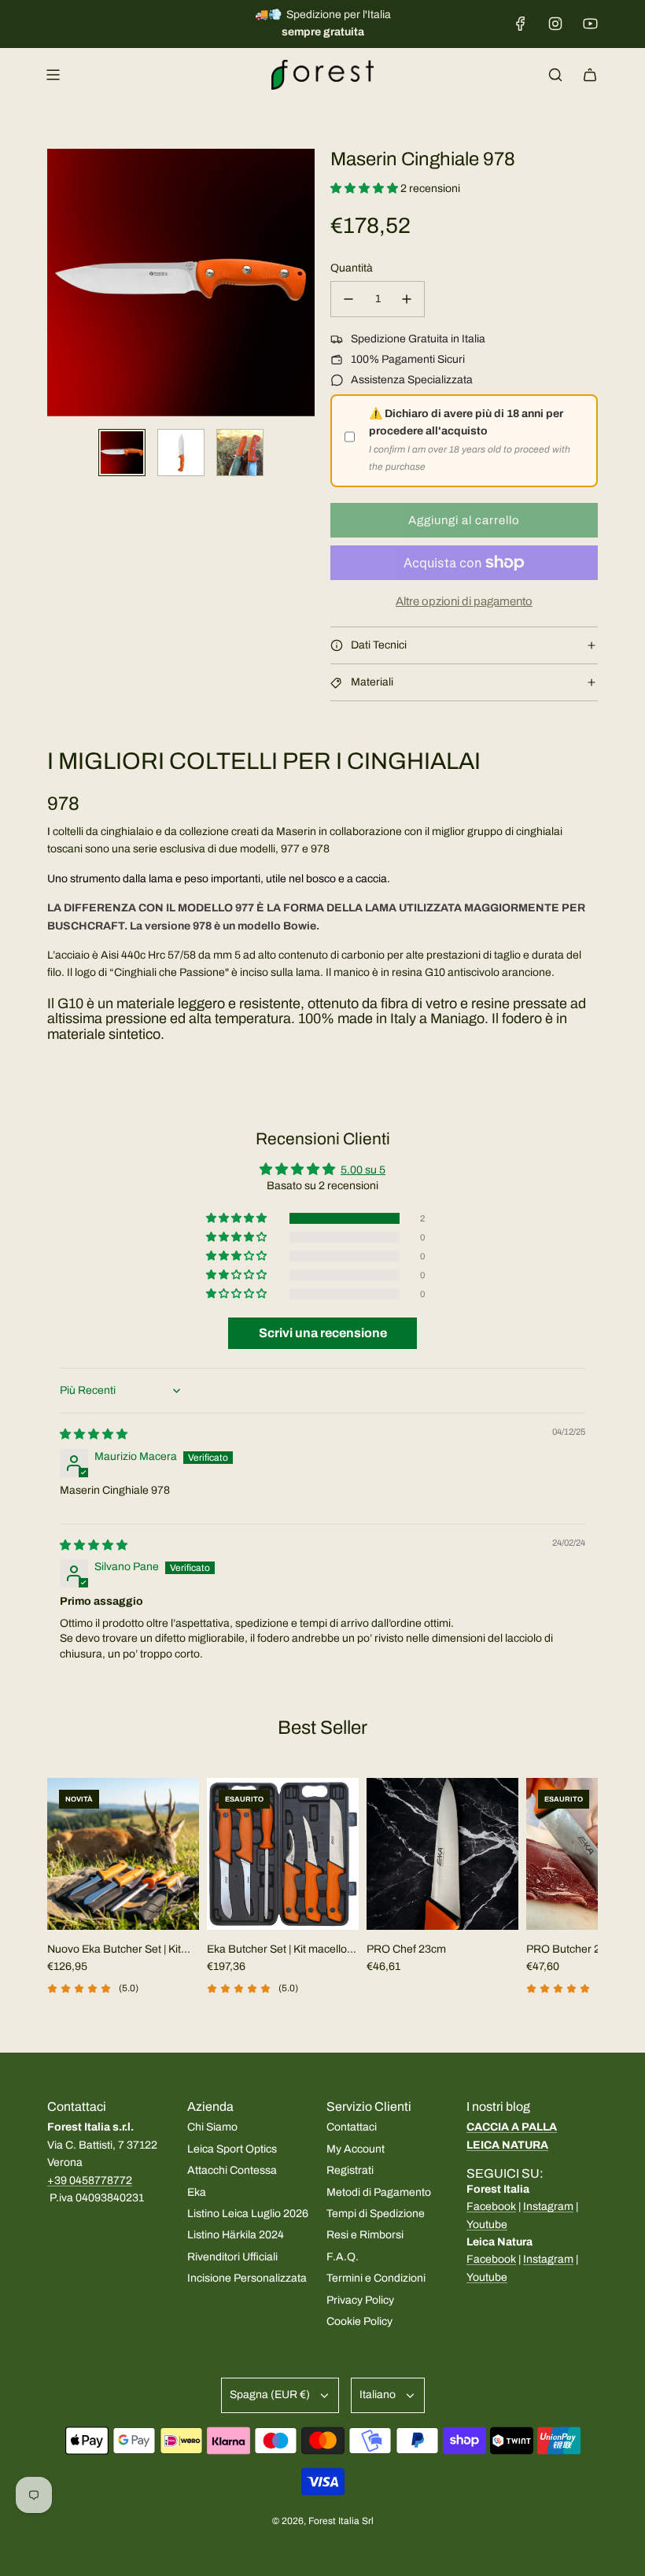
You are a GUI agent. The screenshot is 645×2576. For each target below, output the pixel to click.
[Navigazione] (53, 75)
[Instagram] (555, 24)
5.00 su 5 (363, 1170)
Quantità (352, 268)
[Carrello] (590, 75)
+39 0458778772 (90, 2181)
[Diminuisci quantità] (348, 299)
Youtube (487, 2225)
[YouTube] (590, 24)
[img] (94, 1434)
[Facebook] (521, 24)
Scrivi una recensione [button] (323, 1333)
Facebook (491, 2206)
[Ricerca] (555, 75)
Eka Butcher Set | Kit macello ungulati (277, 1951)
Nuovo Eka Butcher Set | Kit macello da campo (114, 1951)
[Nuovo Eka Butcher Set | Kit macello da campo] (123, 1854)
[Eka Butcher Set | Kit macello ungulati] (283, 1854)
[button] (60, 283)
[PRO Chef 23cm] (442, 1854)
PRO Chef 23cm (406, 1949)
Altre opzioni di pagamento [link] (464, 601)
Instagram (548, 2206)
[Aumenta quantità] (407, 299)
